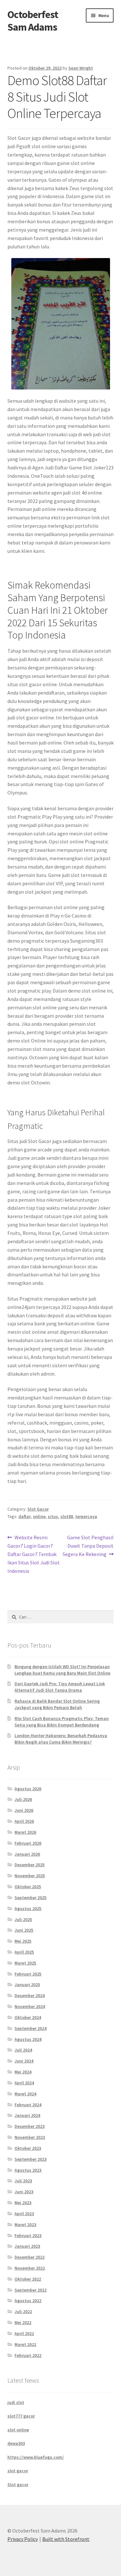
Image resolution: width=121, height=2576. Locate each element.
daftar (25, 1516)
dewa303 (16, 2443)
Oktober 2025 (28, 1887)
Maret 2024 (25, 2094)
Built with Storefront (66, 2539)
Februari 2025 (28, 1974)
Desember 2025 (30, 1865)
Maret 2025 (25, 1963)
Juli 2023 (23, 2181)
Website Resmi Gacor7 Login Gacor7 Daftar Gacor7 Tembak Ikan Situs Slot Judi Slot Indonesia (34, 1554)
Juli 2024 (23, 2050)
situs (53, 1516)
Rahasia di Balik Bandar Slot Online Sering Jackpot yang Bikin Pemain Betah (57, 1704)
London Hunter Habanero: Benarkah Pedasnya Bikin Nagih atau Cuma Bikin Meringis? (61, 1739)
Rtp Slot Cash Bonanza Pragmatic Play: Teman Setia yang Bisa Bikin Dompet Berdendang (62, 1722)
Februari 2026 (28, 1843)
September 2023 (30, 2159)
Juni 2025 (24, 1930)
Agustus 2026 (28, 1789)
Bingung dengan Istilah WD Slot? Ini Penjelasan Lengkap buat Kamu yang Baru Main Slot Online (62, 1670)
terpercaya (86, 1516)
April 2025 (24, 1952)
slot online (18, 2430)
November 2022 (30, 2268)
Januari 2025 (27, 1985)
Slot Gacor (38, 1509)
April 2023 (24, 2214)
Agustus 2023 (28, 2170)
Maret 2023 (25, 2225)
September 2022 (30, 2290)
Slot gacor (18, 2485)
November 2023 (30, 2137)
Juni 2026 (24, 1810)
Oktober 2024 (28, 2017)
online (39, 1516)
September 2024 (30, 2028)
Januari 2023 (27, 2246)
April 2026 (24, 1821)
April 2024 (24, 2083)
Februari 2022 (28, 2355)
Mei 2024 (23, 2072)
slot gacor (18, 2471)
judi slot (16, 2402)
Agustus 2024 (28, 2039)
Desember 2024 (30, 1995)
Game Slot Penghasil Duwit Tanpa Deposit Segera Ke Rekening (88, 1546)
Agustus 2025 (28, 1908)
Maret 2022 (25, 2344)
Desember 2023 (30, 2126)
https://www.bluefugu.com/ (36, 2457)
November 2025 (30, 1876)
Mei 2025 (23, 1941)
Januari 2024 (27, 2115)
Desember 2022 (30, 2257)
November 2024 (30, 2006)
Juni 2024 (24, 2061)
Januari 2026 (27, 1854)
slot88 (67, 1516)
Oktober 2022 (28, 2279)
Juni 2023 (24, 2192)
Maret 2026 (25, 1832)
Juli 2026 (23, 1799)
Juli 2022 (23, 2312)
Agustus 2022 (28, 2301)
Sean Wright (81, 68)
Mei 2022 (23, 2322)
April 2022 (24, 2333)
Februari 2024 (28, 2105)
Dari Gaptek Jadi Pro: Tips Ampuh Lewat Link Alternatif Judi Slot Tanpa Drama (60, 1687)
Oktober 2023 (28, 2148)
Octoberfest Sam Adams (33, 21)
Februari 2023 (28, 2235)
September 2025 (30, 1898)
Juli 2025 (23, 1919)
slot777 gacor (21, 2416)
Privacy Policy (23, 2539)
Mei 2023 (23, 2203)
